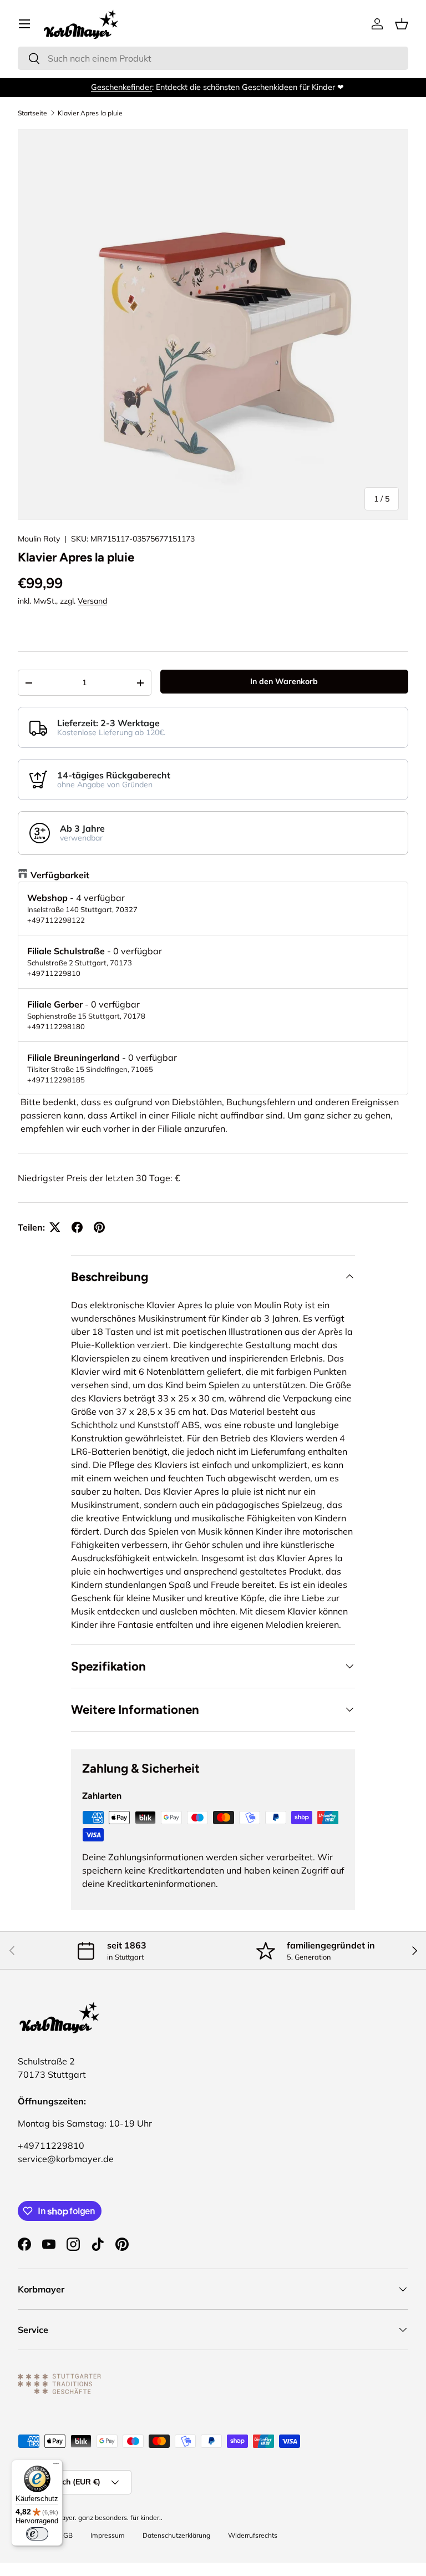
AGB (65, 2535)
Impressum (108, 2535)
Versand (92, 601)
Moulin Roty (39, 539)
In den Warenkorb (284, 681)
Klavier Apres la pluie (90, 113)
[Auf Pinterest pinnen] (99, 1227)
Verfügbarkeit (60, 875)
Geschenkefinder (117, 87)
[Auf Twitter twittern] (55, 1227)
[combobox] (213, 58)
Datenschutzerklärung (176, 2535)
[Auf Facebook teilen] (77, 1227)
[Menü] (56, 2466)
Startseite (32, 113)
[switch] (37, 2534)
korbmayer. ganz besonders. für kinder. (102, 2517)
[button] (402, 24)
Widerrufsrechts (253, 2535)
